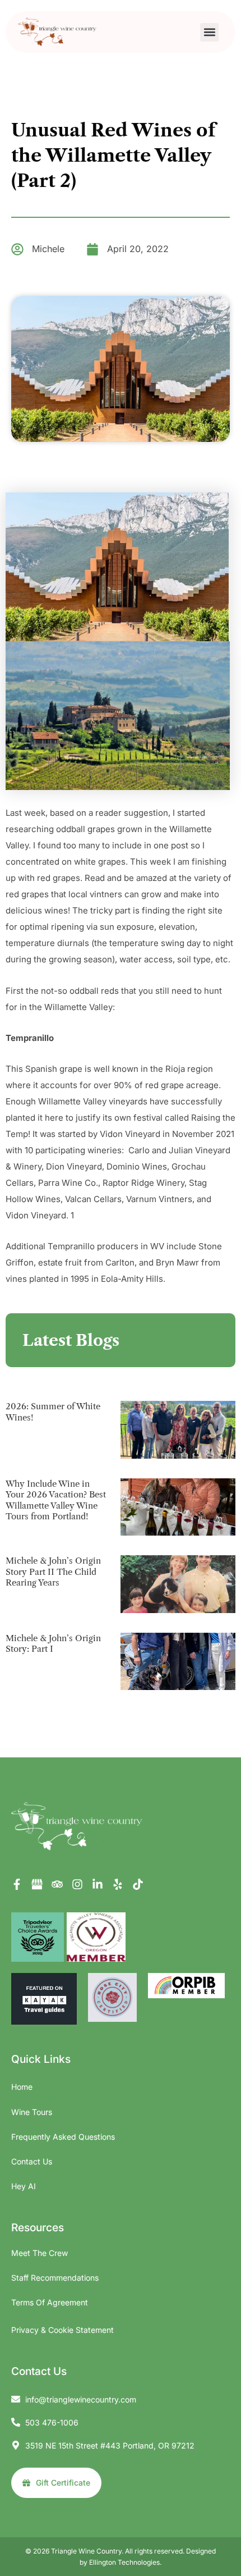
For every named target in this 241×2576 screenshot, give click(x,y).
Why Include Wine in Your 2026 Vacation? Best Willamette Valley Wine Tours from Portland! (56, 1500)
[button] (209, 32)
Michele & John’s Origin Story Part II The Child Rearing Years (53, 1572)
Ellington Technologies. (125, 2562)
